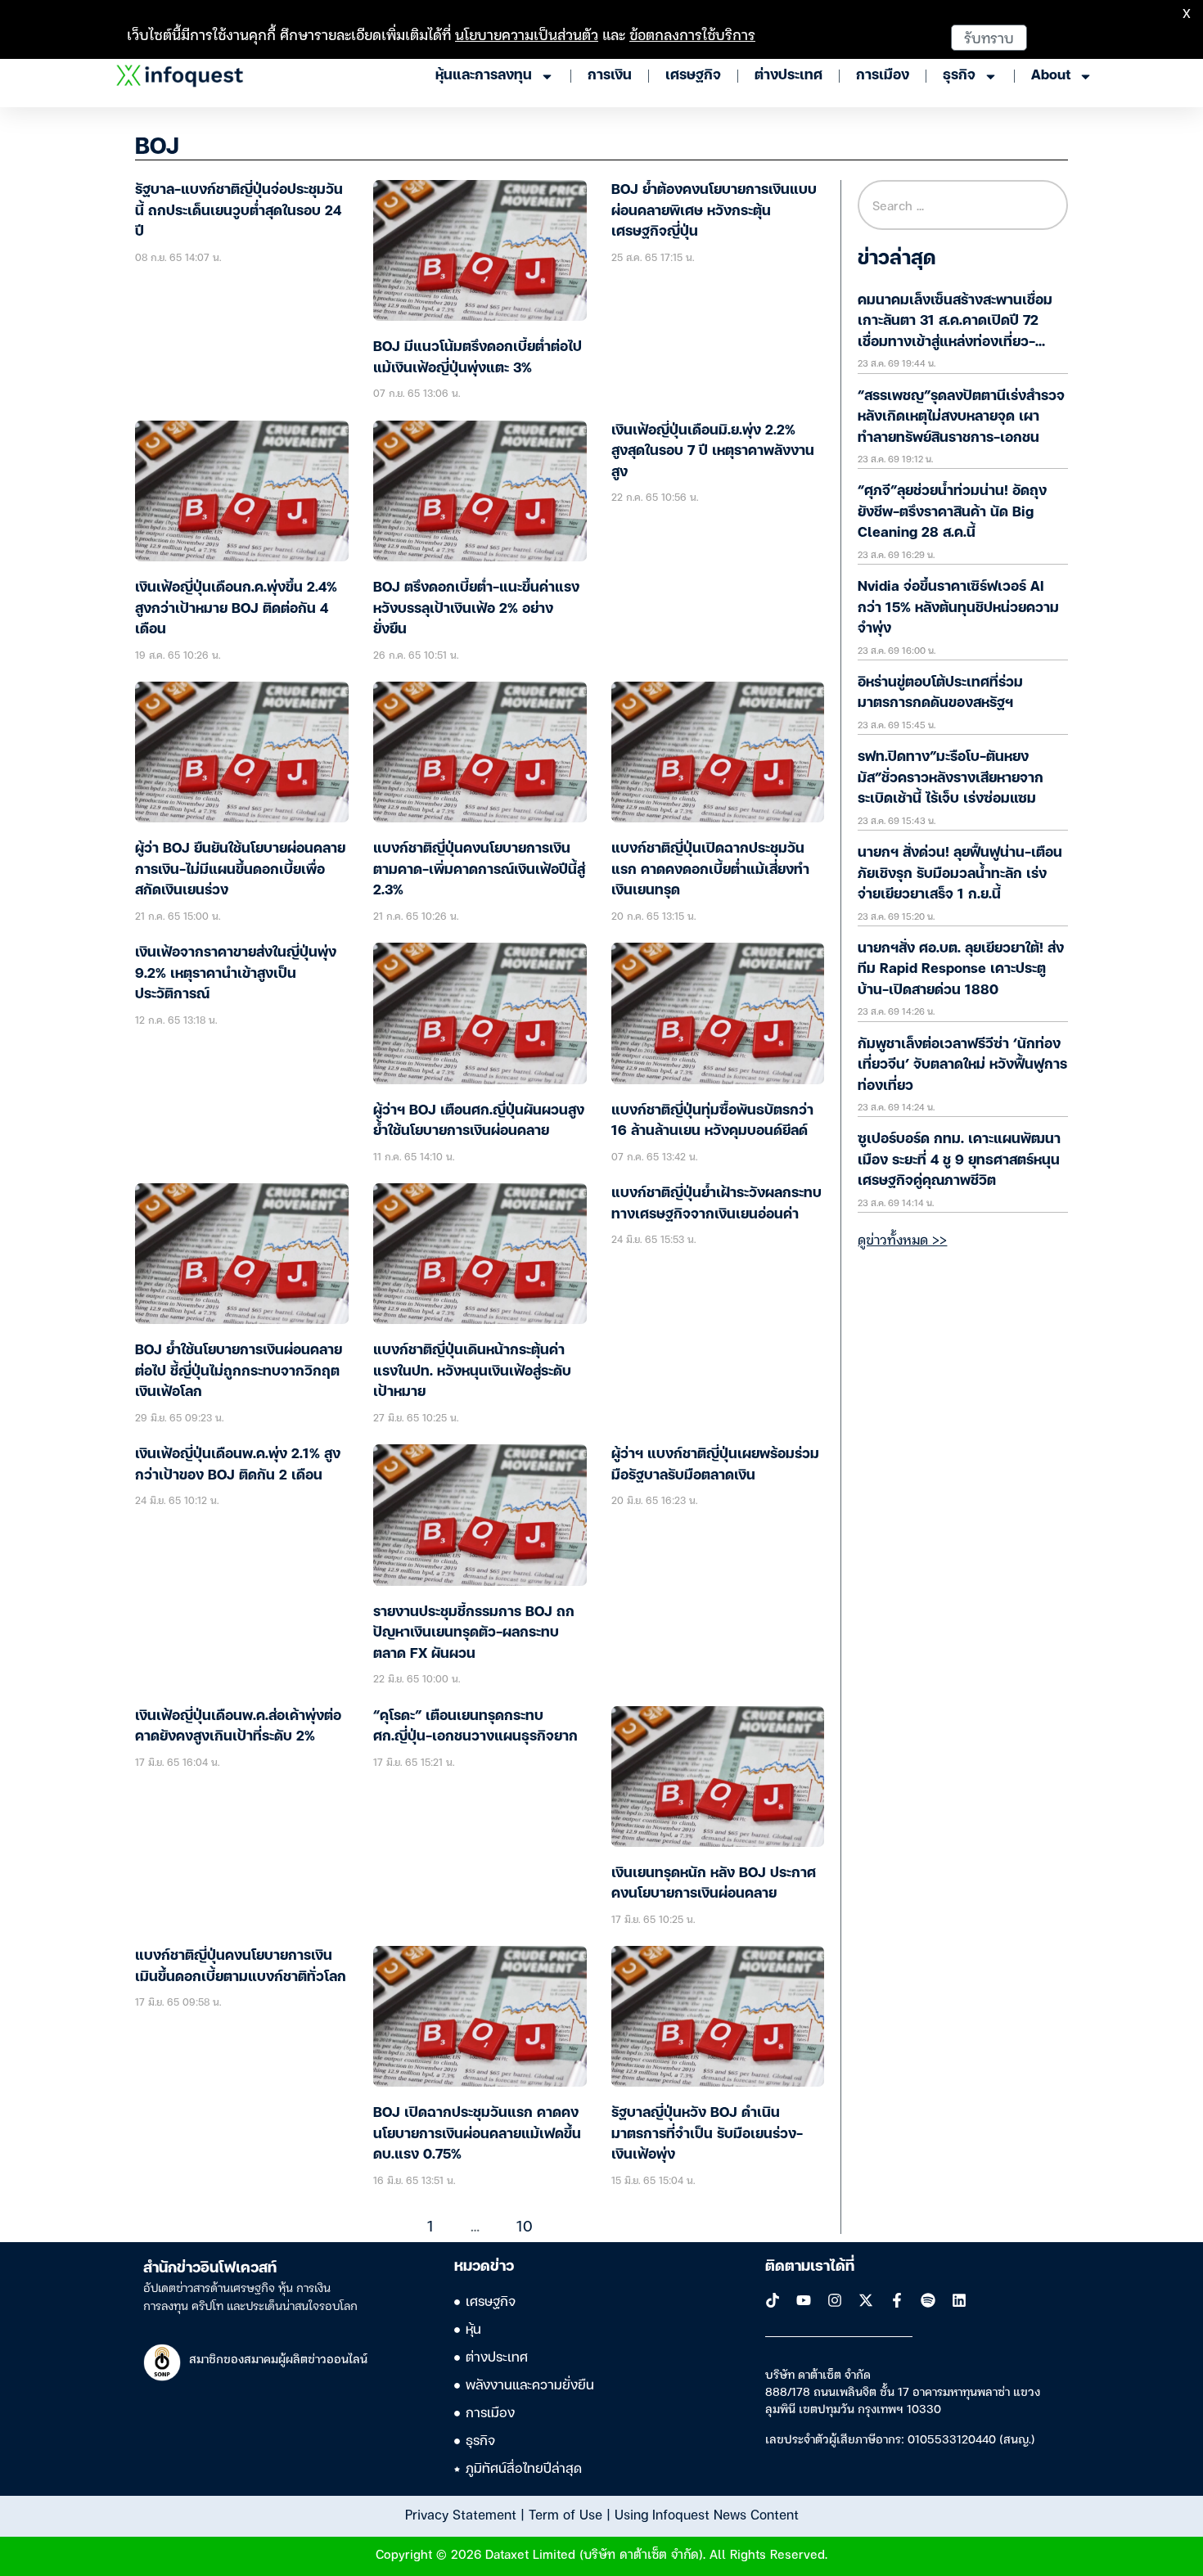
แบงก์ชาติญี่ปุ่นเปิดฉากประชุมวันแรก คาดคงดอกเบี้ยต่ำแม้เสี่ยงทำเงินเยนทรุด (710, 870)
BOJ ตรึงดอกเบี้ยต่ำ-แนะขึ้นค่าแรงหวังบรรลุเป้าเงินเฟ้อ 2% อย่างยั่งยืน (476, 609)
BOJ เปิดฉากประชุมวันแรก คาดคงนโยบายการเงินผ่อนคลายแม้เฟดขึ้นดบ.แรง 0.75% (477, 2134)
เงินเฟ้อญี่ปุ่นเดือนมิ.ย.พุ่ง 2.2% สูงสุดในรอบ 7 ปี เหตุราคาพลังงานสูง (713, 452)
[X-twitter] (866, 2300)
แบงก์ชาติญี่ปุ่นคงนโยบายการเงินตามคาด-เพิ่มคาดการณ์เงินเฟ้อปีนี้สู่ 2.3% (479, 870)
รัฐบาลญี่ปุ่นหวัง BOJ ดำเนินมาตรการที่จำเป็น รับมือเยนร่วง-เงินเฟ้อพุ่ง (707, 2134)
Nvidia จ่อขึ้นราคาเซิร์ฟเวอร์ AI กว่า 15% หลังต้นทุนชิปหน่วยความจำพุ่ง (958, 608)
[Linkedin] (959, 2300)
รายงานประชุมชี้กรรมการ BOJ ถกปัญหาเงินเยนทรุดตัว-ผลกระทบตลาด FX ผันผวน (474, 1633)
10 (525, 2225)
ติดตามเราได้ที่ (810, 2267)
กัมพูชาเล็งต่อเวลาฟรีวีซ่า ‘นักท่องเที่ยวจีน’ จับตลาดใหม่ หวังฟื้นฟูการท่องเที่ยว (962, 1065)
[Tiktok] (773, 2300)
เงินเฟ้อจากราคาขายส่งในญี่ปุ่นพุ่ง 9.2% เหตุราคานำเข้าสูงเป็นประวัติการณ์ (236, 974)
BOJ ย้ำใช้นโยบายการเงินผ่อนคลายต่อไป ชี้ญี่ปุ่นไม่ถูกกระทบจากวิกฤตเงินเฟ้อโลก (239, 1371)
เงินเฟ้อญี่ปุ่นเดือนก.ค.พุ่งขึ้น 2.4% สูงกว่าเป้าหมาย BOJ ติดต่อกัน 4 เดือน (236, 609)
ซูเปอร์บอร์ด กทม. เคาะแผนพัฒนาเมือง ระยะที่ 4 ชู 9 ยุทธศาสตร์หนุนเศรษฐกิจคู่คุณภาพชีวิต (959, 1160)
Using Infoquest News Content (707, 2514)
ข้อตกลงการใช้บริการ (692, 34)
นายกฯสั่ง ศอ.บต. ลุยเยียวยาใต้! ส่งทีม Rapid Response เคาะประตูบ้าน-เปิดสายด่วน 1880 (961, 970)
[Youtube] (804, 2300)
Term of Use (565, 2514)
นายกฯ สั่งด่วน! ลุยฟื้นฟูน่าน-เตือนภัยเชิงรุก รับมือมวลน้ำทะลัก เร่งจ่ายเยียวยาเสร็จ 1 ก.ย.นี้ (960, 874)
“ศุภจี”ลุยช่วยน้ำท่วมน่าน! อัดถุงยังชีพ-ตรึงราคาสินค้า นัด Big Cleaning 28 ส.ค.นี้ (952, 512)
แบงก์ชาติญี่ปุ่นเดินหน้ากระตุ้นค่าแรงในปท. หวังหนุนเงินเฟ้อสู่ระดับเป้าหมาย (472, 1371)
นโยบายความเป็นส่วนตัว (527, 34)
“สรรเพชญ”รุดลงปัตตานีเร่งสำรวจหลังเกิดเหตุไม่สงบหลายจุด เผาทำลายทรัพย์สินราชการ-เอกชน (961, 417)
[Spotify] (928, 2300)
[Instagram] (835, 2300)
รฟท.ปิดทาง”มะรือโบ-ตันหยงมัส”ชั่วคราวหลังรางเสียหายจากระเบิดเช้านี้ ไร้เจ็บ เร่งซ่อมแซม (951, 778)
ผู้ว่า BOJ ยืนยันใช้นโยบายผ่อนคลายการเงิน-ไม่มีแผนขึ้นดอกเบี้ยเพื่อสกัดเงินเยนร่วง (240, 870)
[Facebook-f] (897, 2300)
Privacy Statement (461, 2514)
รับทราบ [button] (989, 37)
